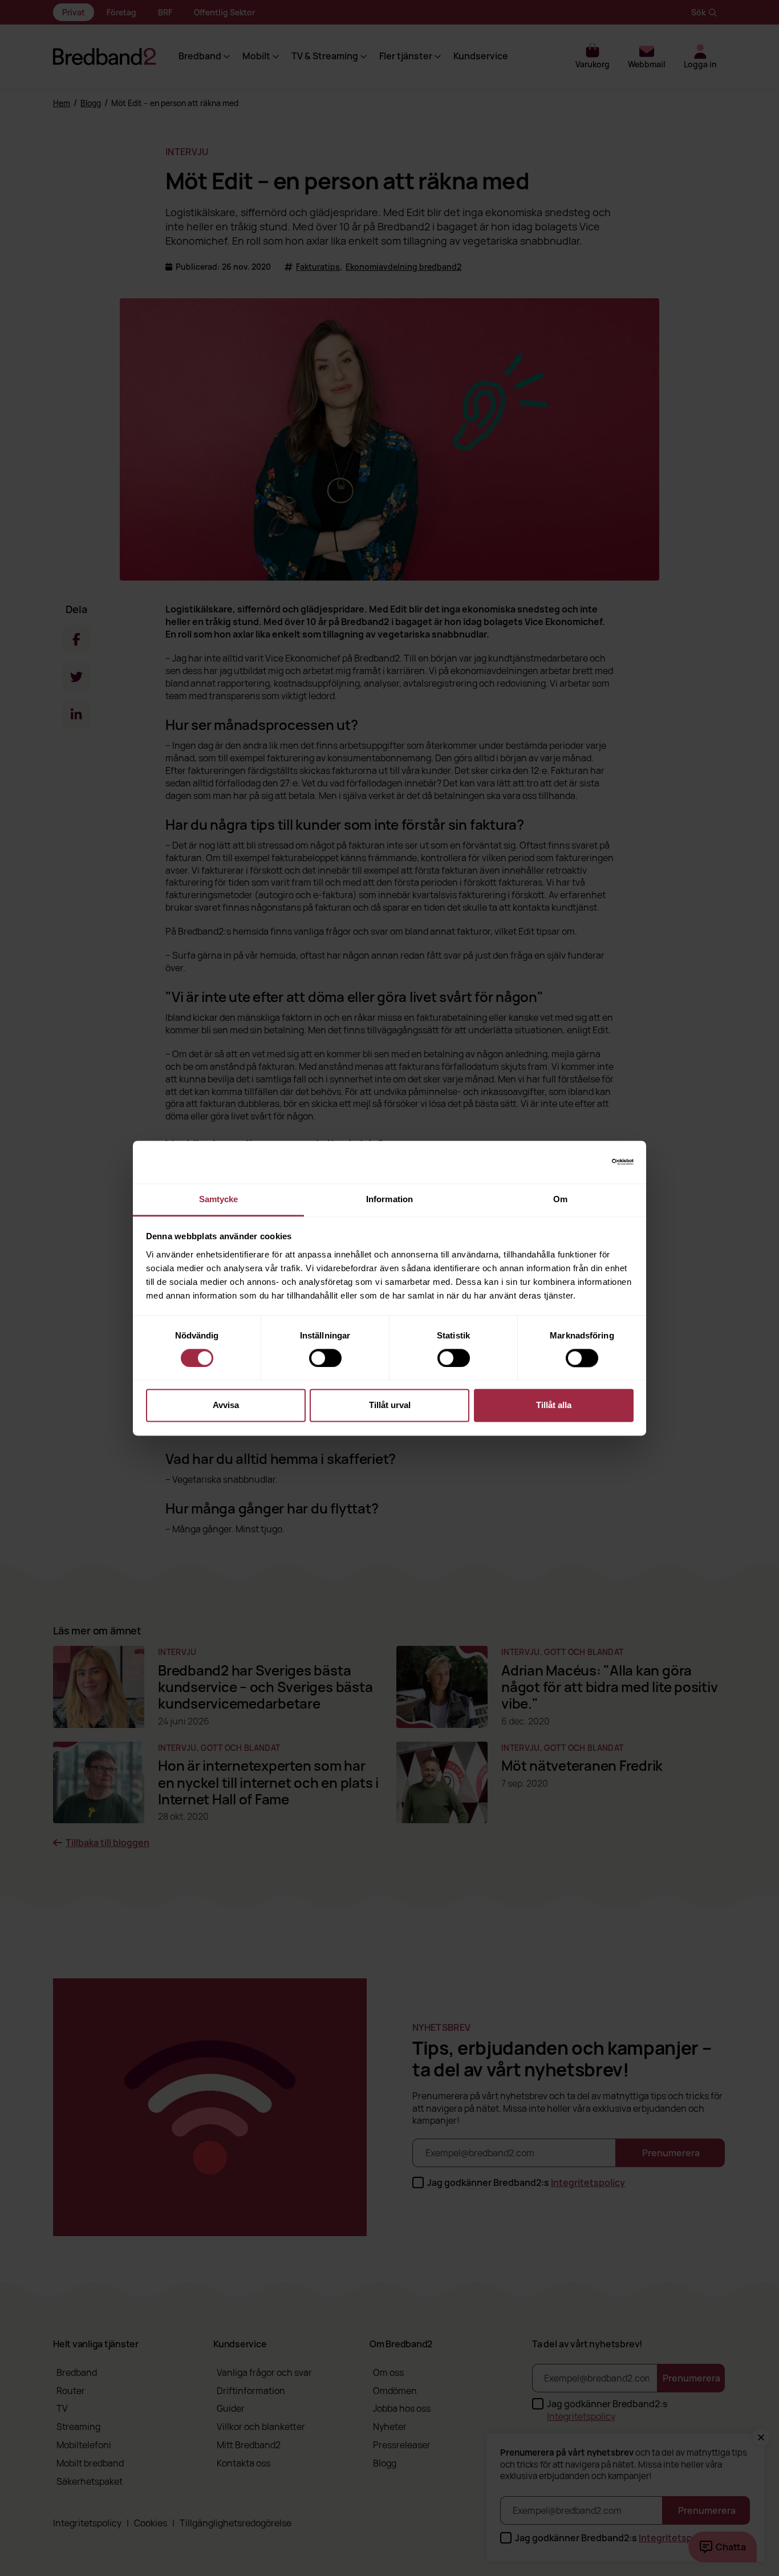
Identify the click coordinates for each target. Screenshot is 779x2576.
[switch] (325, 1358)
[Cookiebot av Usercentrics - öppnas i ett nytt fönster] (584, 1162)
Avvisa (226, 1405)
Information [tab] (389, 1199)
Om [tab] (560, 1199)
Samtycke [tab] (219, 1199)
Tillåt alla (554, 1405)
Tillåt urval (390, 1405)
